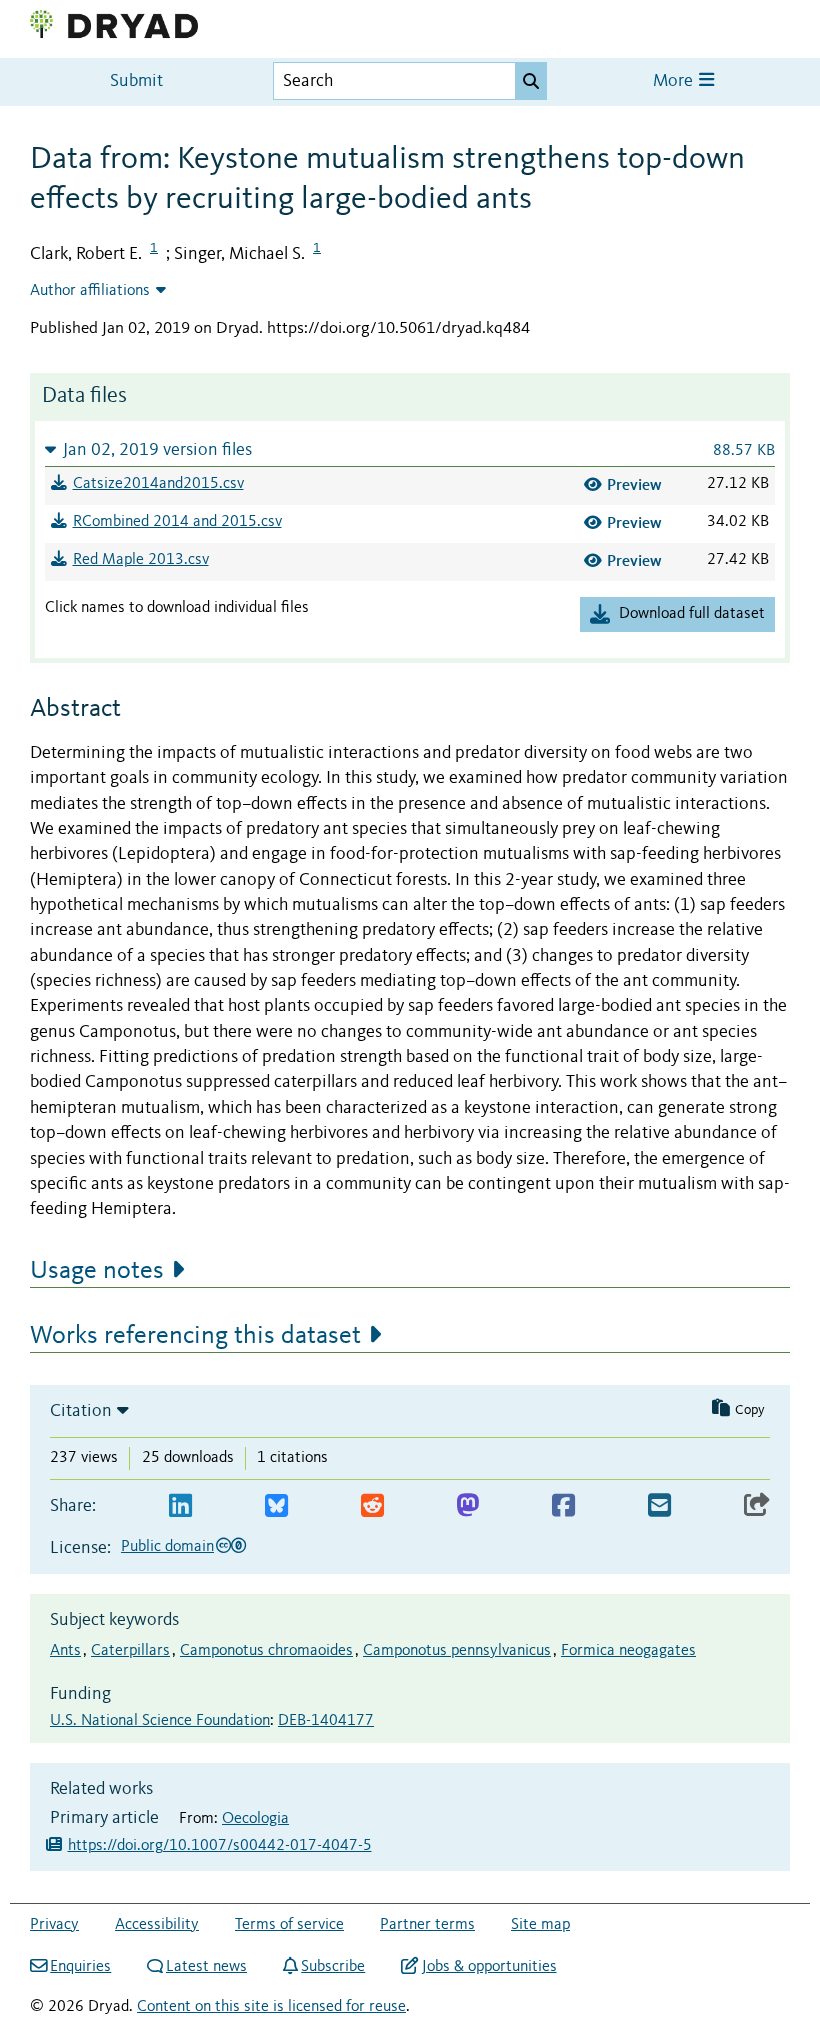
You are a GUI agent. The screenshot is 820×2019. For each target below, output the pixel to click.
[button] (410, 449)
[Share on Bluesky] (276, 1506)
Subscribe (333, 1967)
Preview (634, 484)
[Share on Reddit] (372, 1506)
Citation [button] (81, 1411)
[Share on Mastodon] (467, 1506)
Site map (540, 1925)
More (675, 81)
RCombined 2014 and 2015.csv (177, 522)
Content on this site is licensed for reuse (271, 2007)
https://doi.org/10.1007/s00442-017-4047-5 (220, 1846)
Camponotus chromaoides (266, 1651)
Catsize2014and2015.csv (158, 484)
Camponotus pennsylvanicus (457, 1651)
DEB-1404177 (326, 1721)
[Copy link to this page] (757, 1506)
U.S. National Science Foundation (160, 1721)
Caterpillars (130, 1651)
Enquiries (80, 1967)
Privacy (54, 1925)
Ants (65, 1651)
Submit (136, 81)
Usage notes (97, 1271)
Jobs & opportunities (489, 1967)
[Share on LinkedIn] (180, 1506)
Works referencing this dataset (195, 1336)
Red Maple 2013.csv (141, 560)
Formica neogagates (628, 1651)
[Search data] (531, 81)
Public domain (167, 1547)
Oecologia (255, 1819)
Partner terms (427, 1925)
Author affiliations (90, 291)
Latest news (206, 1967)
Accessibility (157, 1925)
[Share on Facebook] (563, 1506)
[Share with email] (659, 1506)
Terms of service (289, 1925)
